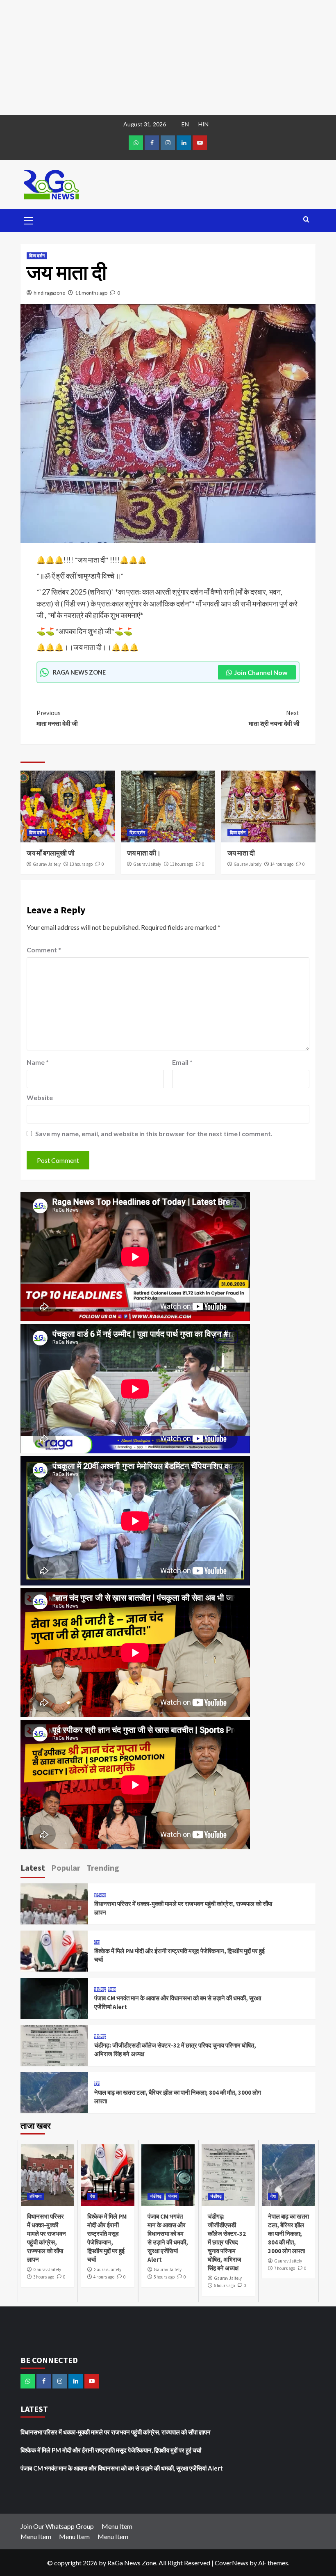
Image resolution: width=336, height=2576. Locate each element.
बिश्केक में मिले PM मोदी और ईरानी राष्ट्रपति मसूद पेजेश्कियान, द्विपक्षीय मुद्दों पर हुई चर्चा (111, 2450)
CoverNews (232, 2563)
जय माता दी (241, 853)
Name (38, 1062)
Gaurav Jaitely (47, 864)
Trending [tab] (103, 1868)
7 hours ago (285, 2268)
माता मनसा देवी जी (57, 718)
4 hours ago (104, 2277)
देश (97, 1942)
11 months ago (91, 293)
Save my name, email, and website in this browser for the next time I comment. (154, 1134)
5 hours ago (164, 2277)
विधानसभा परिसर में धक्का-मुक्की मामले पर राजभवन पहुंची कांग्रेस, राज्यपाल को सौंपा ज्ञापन (116, 2432)
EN (185, 124)
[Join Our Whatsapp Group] (136, 143)
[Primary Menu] (29, 220)
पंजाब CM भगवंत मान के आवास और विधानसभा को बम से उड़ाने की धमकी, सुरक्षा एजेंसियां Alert (122, 2468)
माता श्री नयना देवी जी (274, 718)
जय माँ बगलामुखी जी (51, 853)
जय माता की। (144, 853)
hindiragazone (49, 293)
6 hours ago (224, 2285)
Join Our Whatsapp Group (57, 2526)
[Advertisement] (168, 57)
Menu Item (117, 2526)
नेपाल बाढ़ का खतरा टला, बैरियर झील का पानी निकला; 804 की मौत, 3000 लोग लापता (288, 2234)
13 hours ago (81, 864)
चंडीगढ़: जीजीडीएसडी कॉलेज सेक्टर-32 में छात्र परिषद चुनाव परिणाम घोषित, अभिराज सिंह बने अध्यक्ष (227, 2242)
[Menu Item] (152, 143)
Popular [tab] (66, 1868)
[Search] (306, 220)
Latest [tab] (33, 1868)
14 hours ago (282, 864)
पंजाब (112, 1989)
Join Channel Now (261, 672)
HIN (203, 124)
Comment (44, 950)
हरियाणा (100, 1895)
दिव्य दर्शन (37, 256)
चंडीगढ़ (100, 1989)
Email (182, 1062)
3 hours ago (44, 2277)
